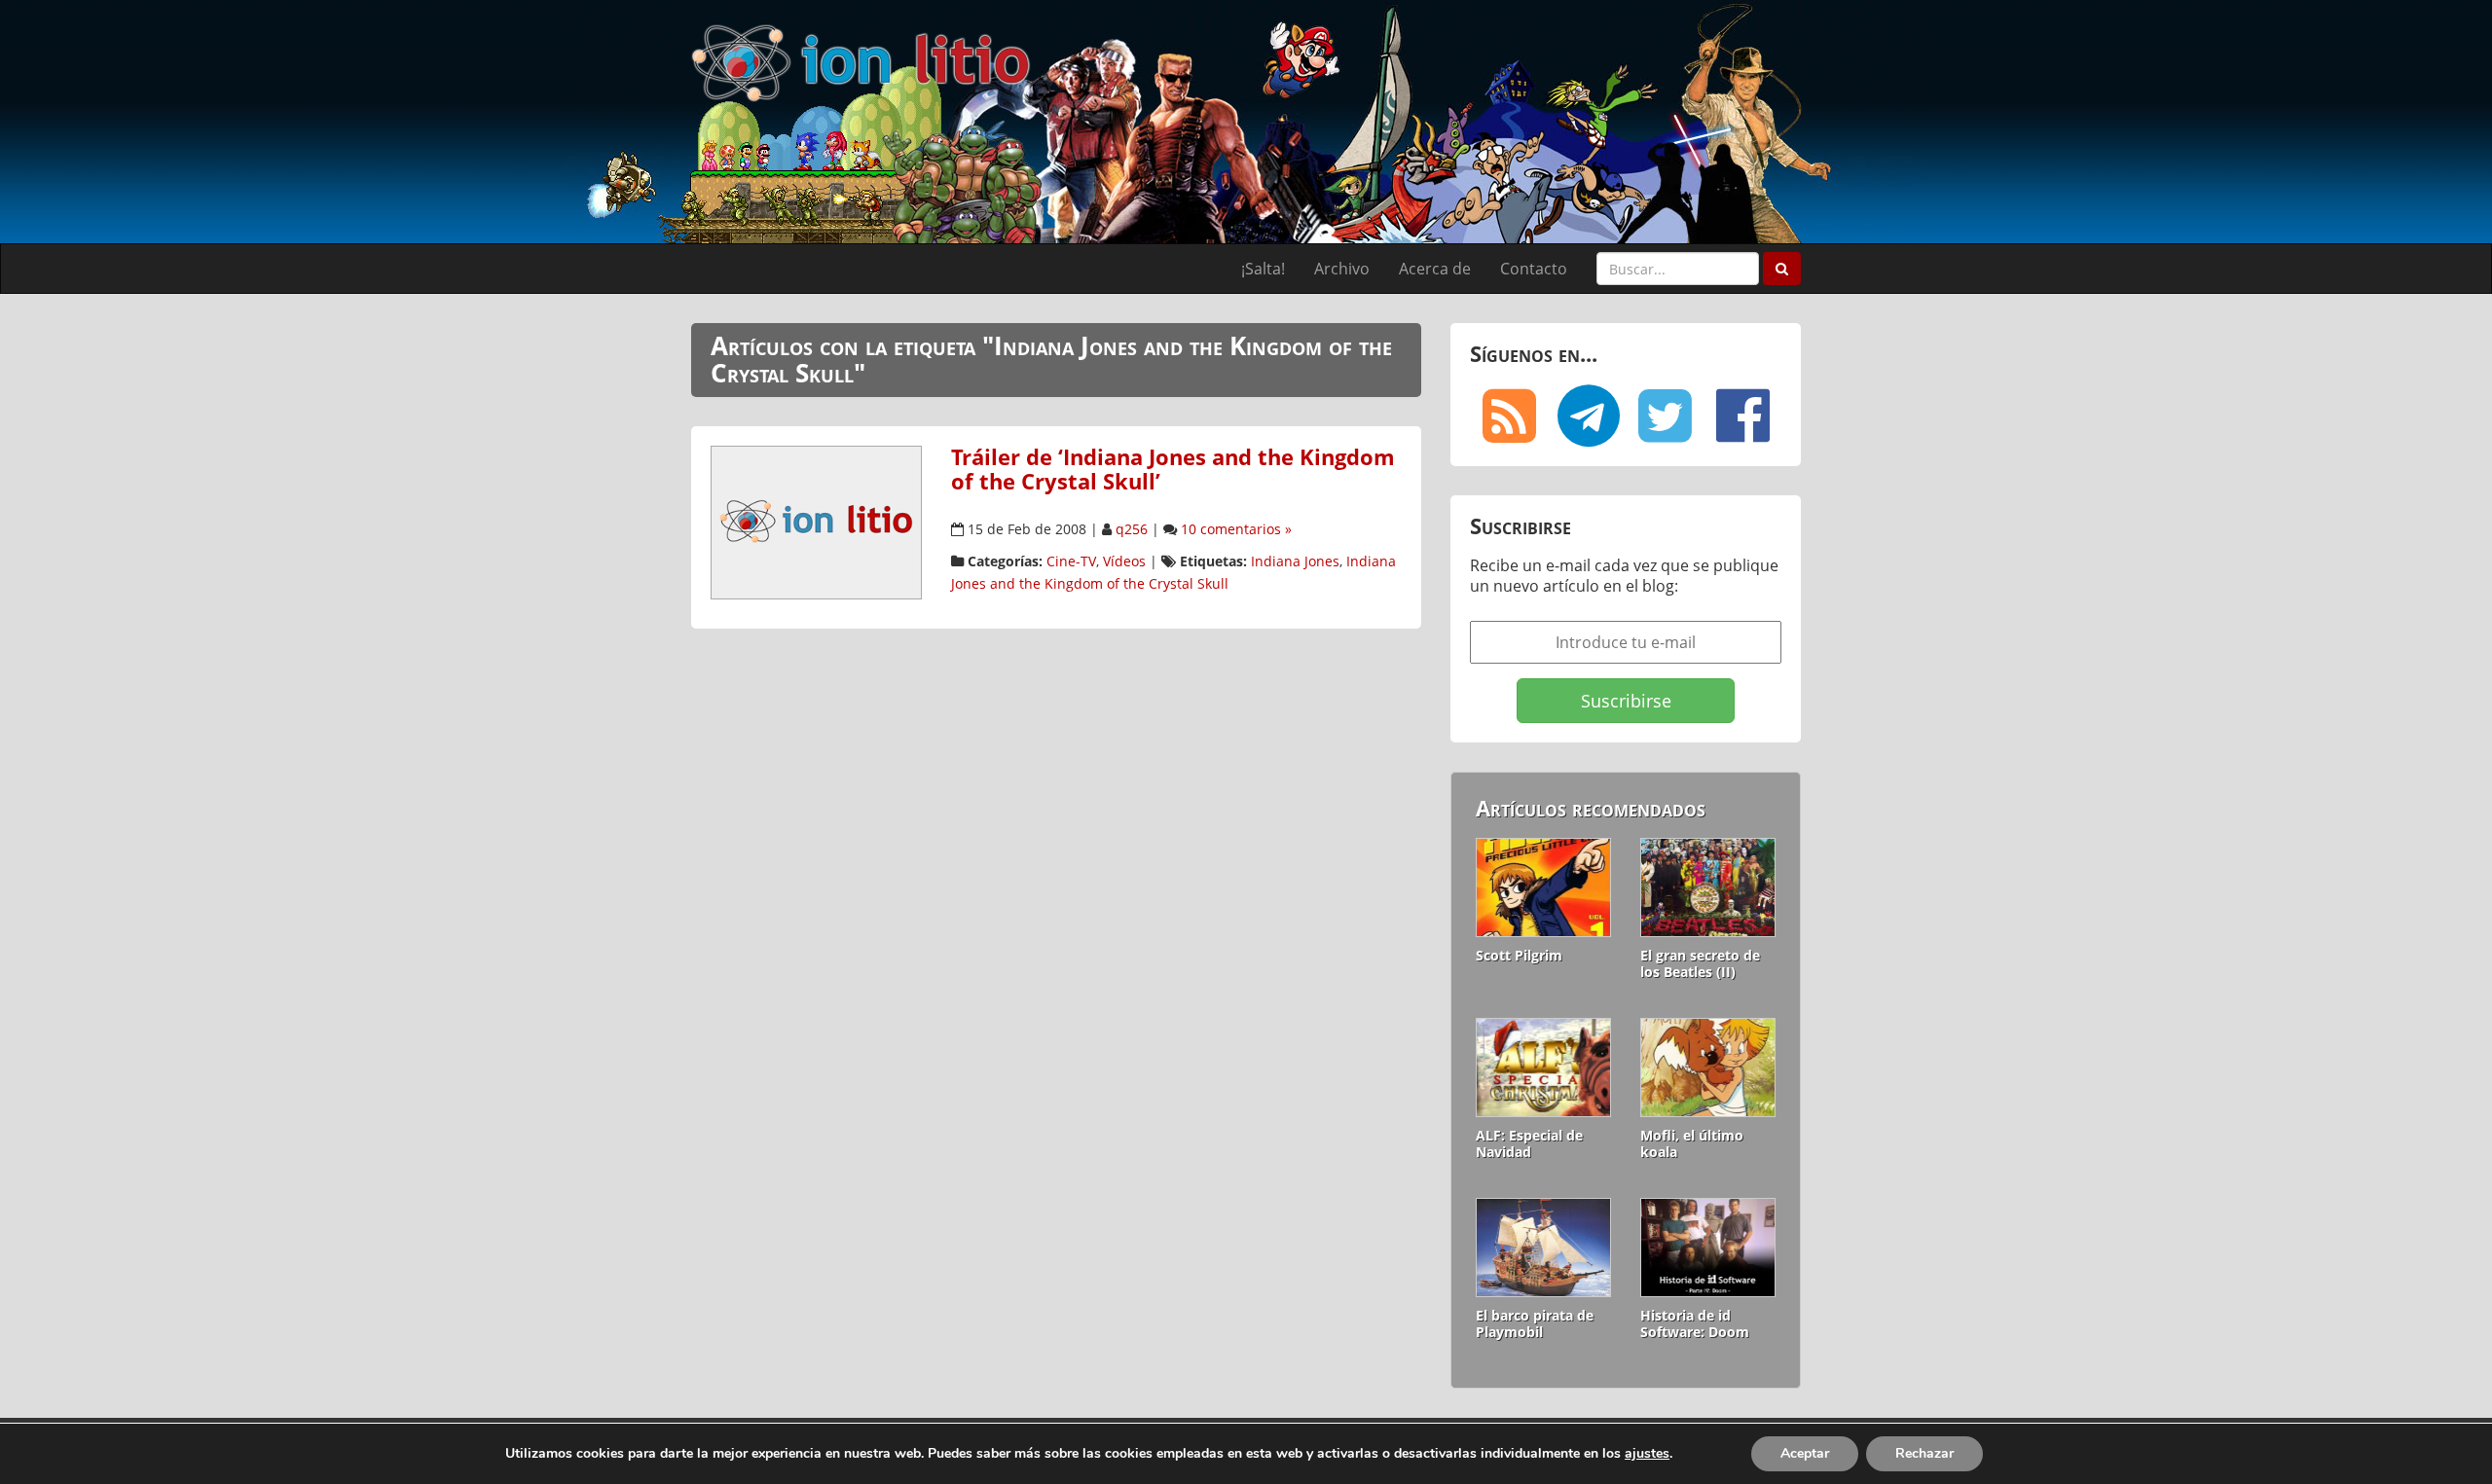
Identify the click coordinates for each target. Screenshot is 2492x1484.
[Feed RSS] (1509, 416)
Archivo (1342, 269)
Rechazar (1924, 1453)
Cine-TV (1071, 561)
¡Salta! (1263, 269)
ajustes (1647, 1454)
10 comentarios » (1236, 529)
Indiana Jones (1295, 561)
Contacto (1534, 269)
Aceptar (1805, 1453)
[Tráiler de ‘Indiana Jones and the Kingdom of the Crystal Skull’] (816, 522)
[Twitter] (1665, 416)
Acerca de (1435, 269)
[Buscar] (1782, 269)
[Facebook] (1742, 416)
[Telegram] (1587, 416)
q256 (1132, 529)
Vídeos (1124, 561)
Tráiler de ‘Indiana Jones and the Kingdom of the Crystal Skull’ (1173, 469)
